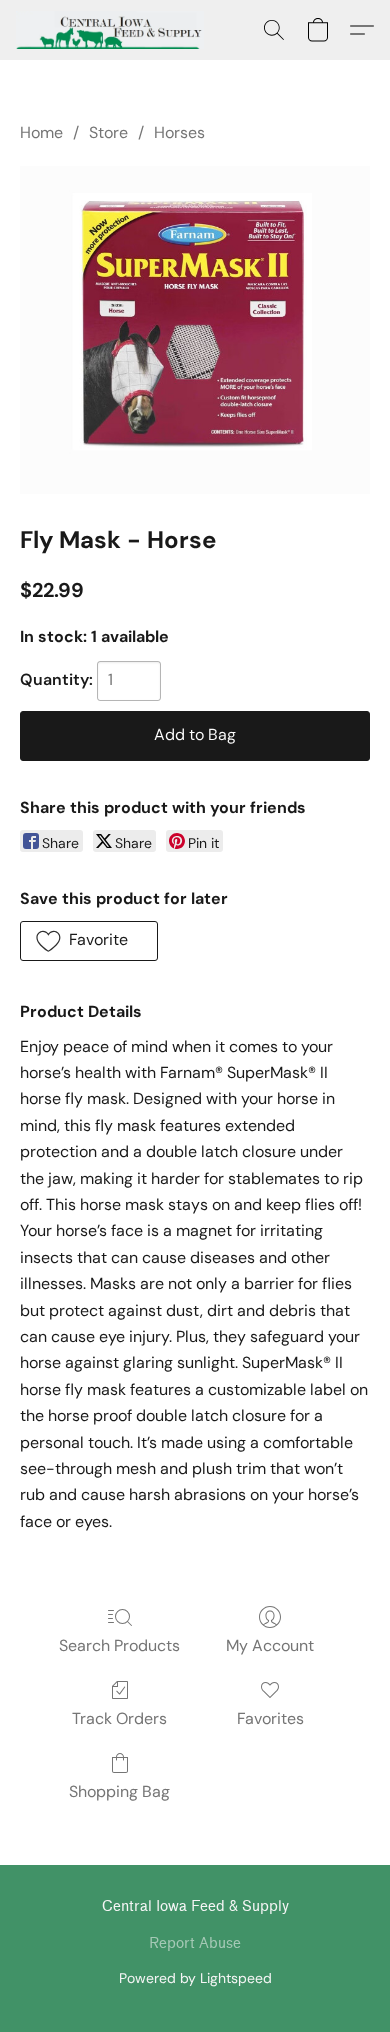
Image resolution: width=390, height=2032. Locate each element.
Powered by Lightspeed (195, 1978)
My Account (270, 1645)
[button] (115, 30)
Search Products (119, 1645)
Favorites (270, 1718)
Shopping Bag (119, 1791)
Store (108, 132)
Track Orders (119, 1718)
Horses (179, 132)
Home (41, 132)
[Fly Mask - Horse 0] (195, 330)
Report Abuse (195, 1943)
